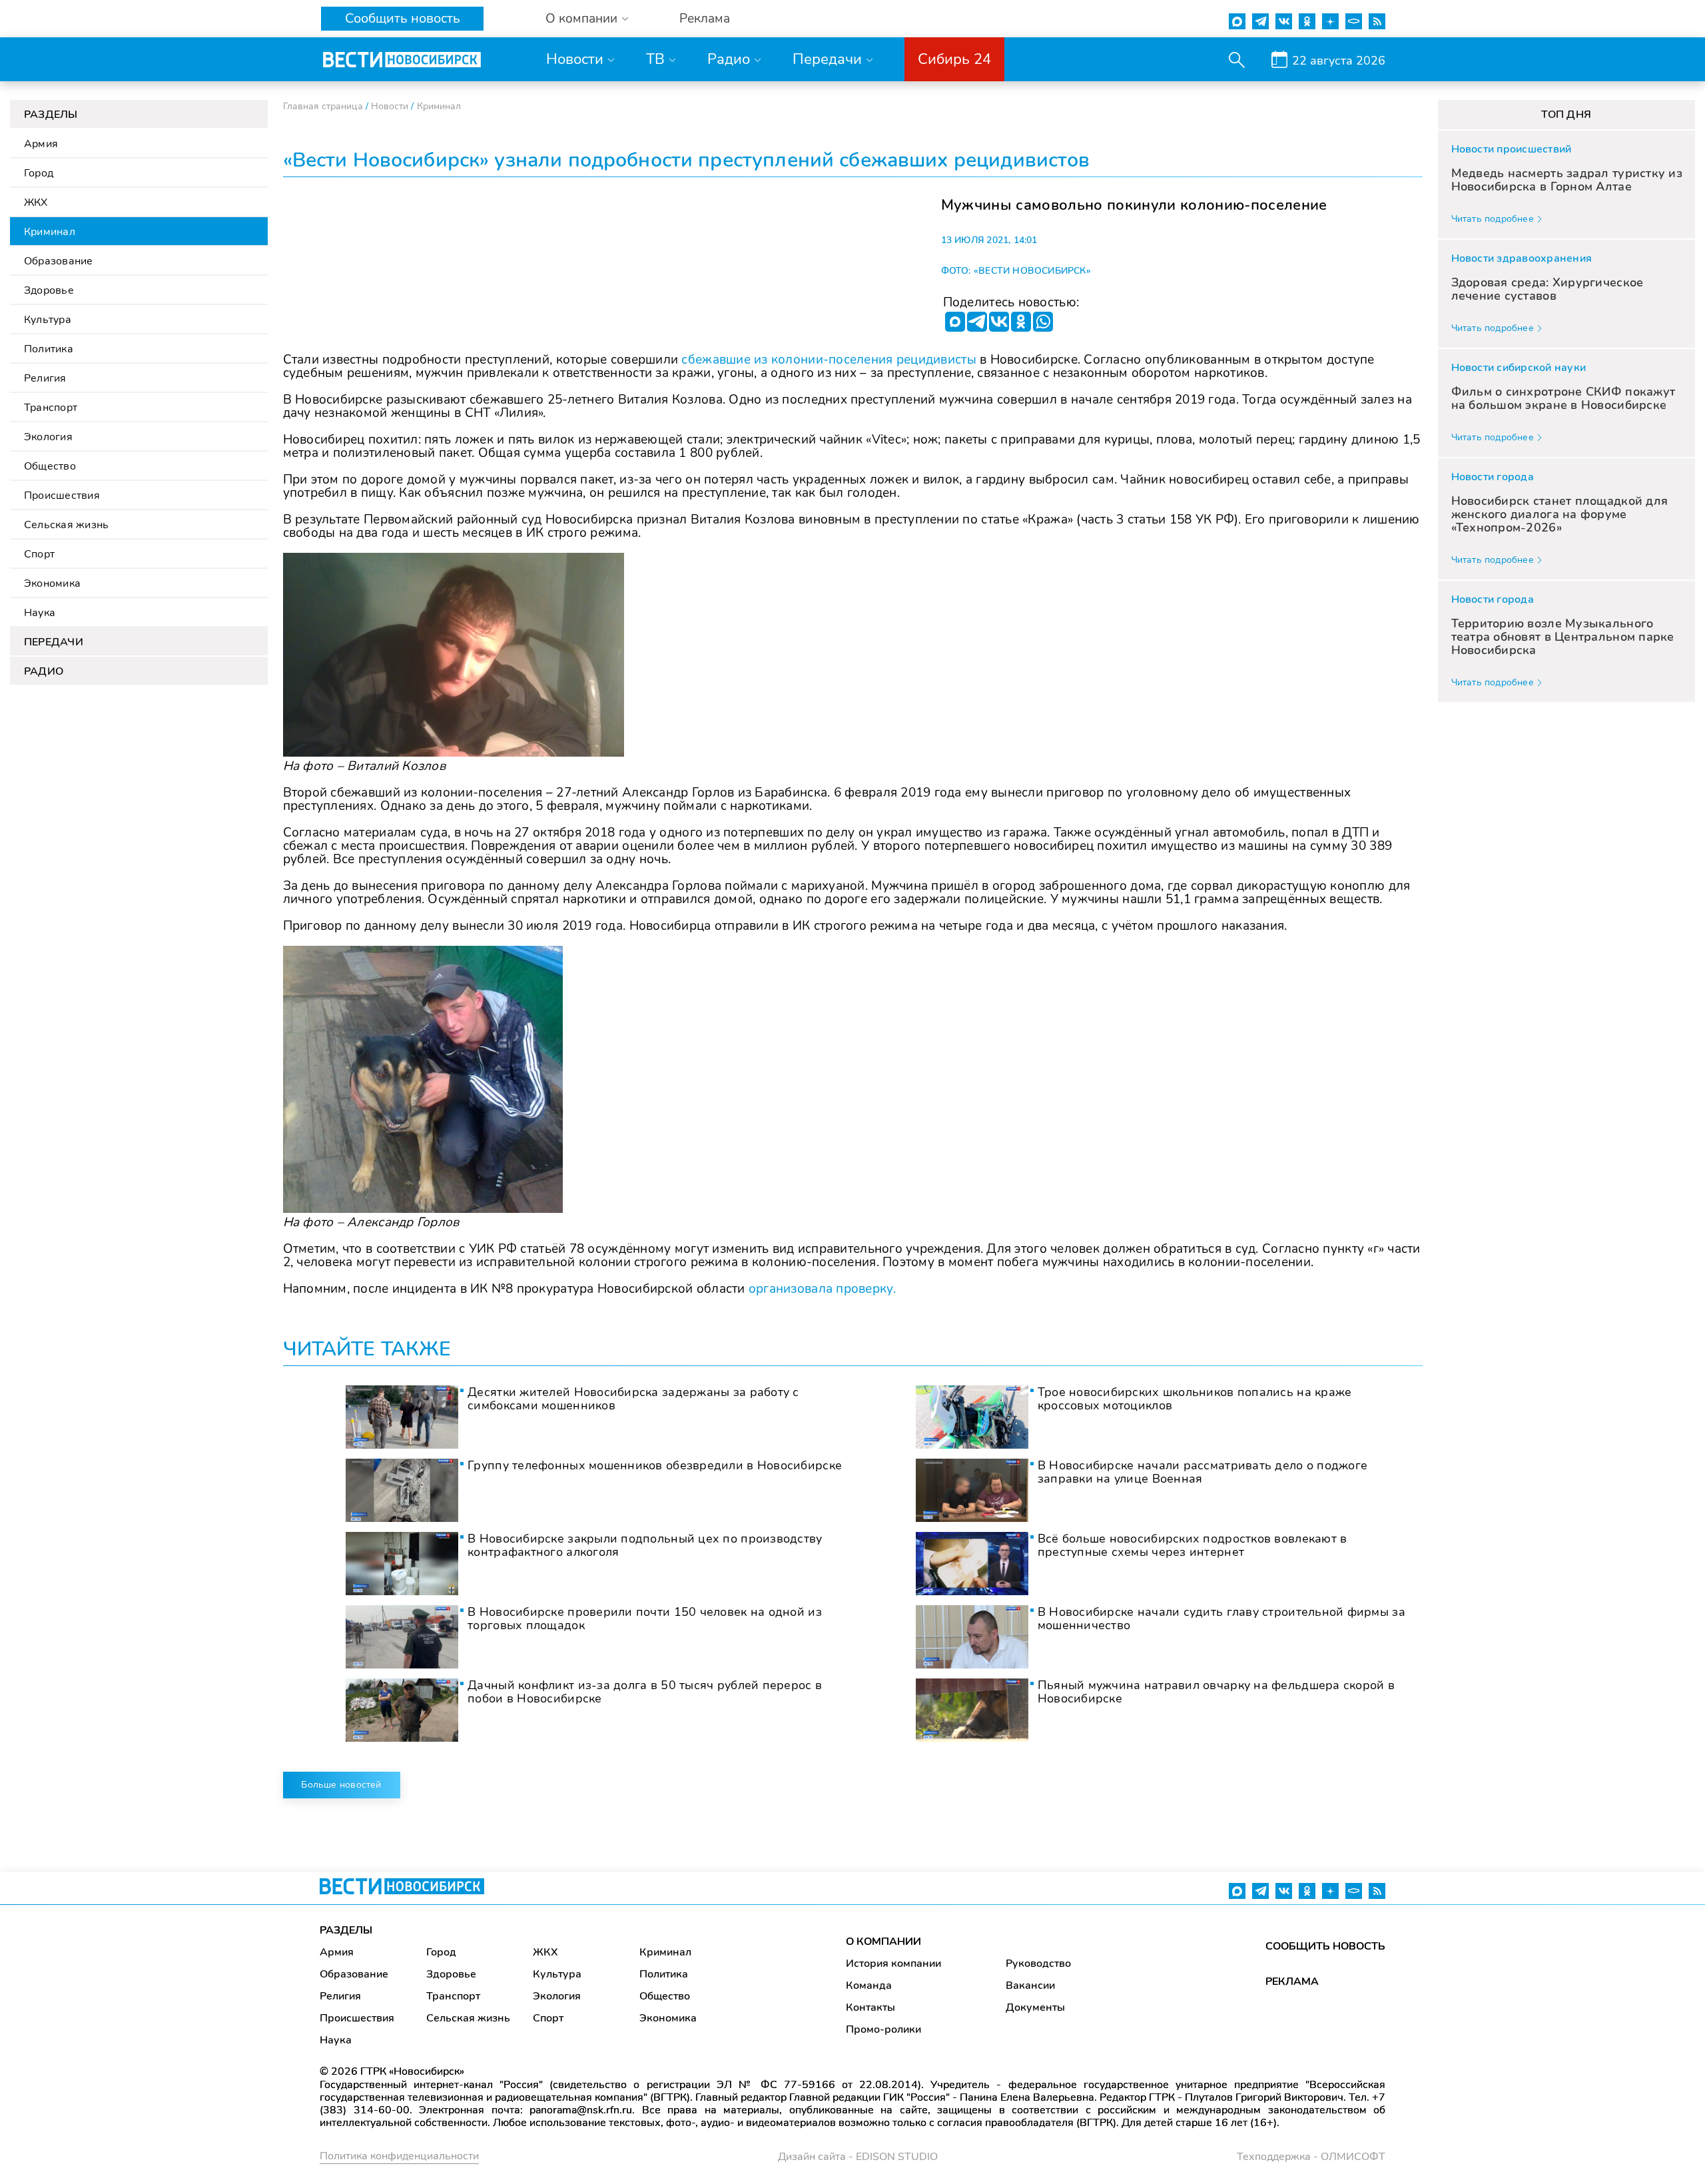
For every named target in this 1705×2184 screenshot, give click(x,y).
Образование (59, 261)
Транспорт (51, 408)
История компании (893, 1964)
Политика (49, 349)
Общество (50, 466)
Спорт (39, 554)
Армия (41, 144)
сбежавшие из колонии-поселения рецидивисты (829, 360)
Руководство (1038, 1964)
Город (39, 173)
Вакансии (1030, 1986)
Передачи (827, 59)
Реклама (705, 19)
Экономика (52, 583)
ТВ (655, 59)
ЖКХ (36, 202)
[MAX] (955, 322)
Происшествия (62, 496)
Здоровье (49, 290)
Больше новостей (341, 1785)
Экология (48, 437)
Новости (575, 59)
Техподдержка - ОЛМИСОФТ (1311, 2157)
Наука (40, 613)
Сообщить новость (403, 18)
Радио (729, 59)
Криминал (50, 232)
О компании (581, 19)
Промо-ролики (883, 2029)
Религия (45, 378)
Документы (1035, 2007)
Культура (48, 320)
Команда (869, 1986)
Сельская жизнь (66, 525)
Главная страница (323, 106)
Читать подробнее (1493, 219)
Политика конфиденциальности (399, 2156)
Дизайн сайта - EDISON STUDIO (858, 2157)
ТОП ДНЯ (1566, 115)
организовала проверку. (822, 1289)
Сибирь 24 (954, 59)
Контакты (870, 2007)
